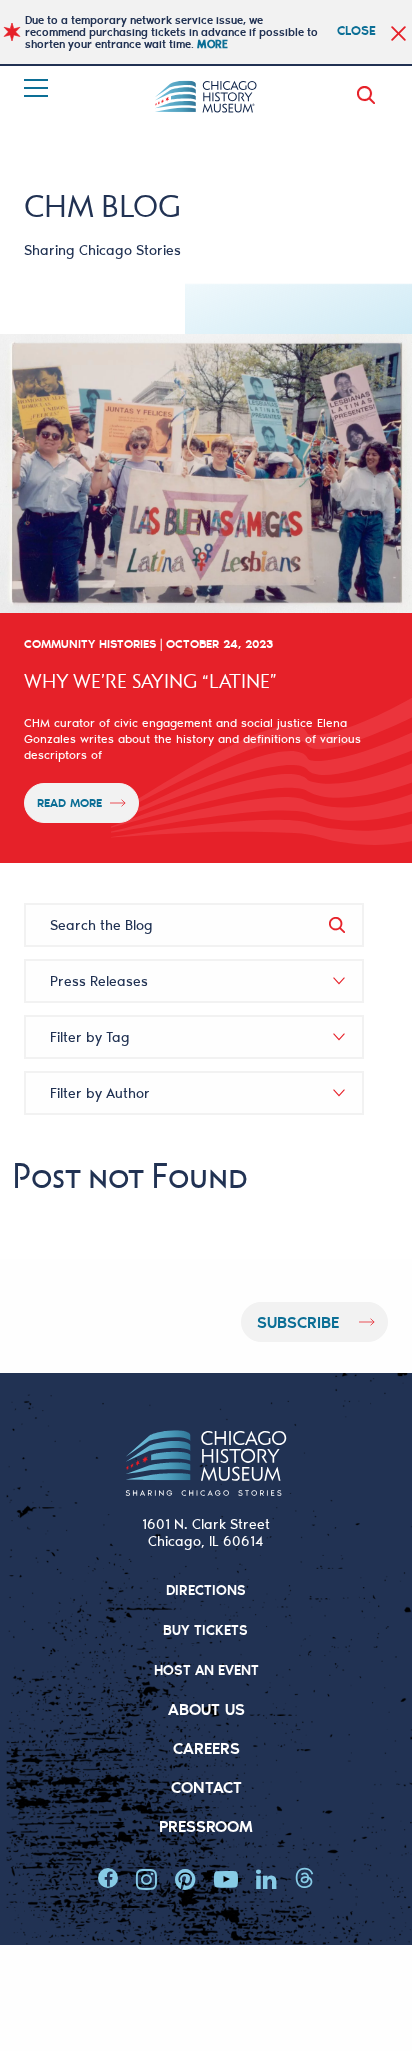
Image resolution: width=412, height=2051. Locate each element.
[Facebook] (108, 1879)
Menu (38, 88)
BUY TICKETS (205, 1629)
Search (370, 95)
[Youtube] (226, 1879)
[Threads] (304, 1879)
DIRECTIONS (206, 1589)
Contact (206, 1786)
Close (356, 29)
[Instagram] (146, 1879)
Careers (206, 1747)
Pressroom (206, 1825)
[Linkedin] (266, 1879)
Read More (69, 802)
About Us (206, 1708)
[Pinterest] (185, 1879)
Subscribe (298, 1321)
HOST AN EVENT (206, 1669)
